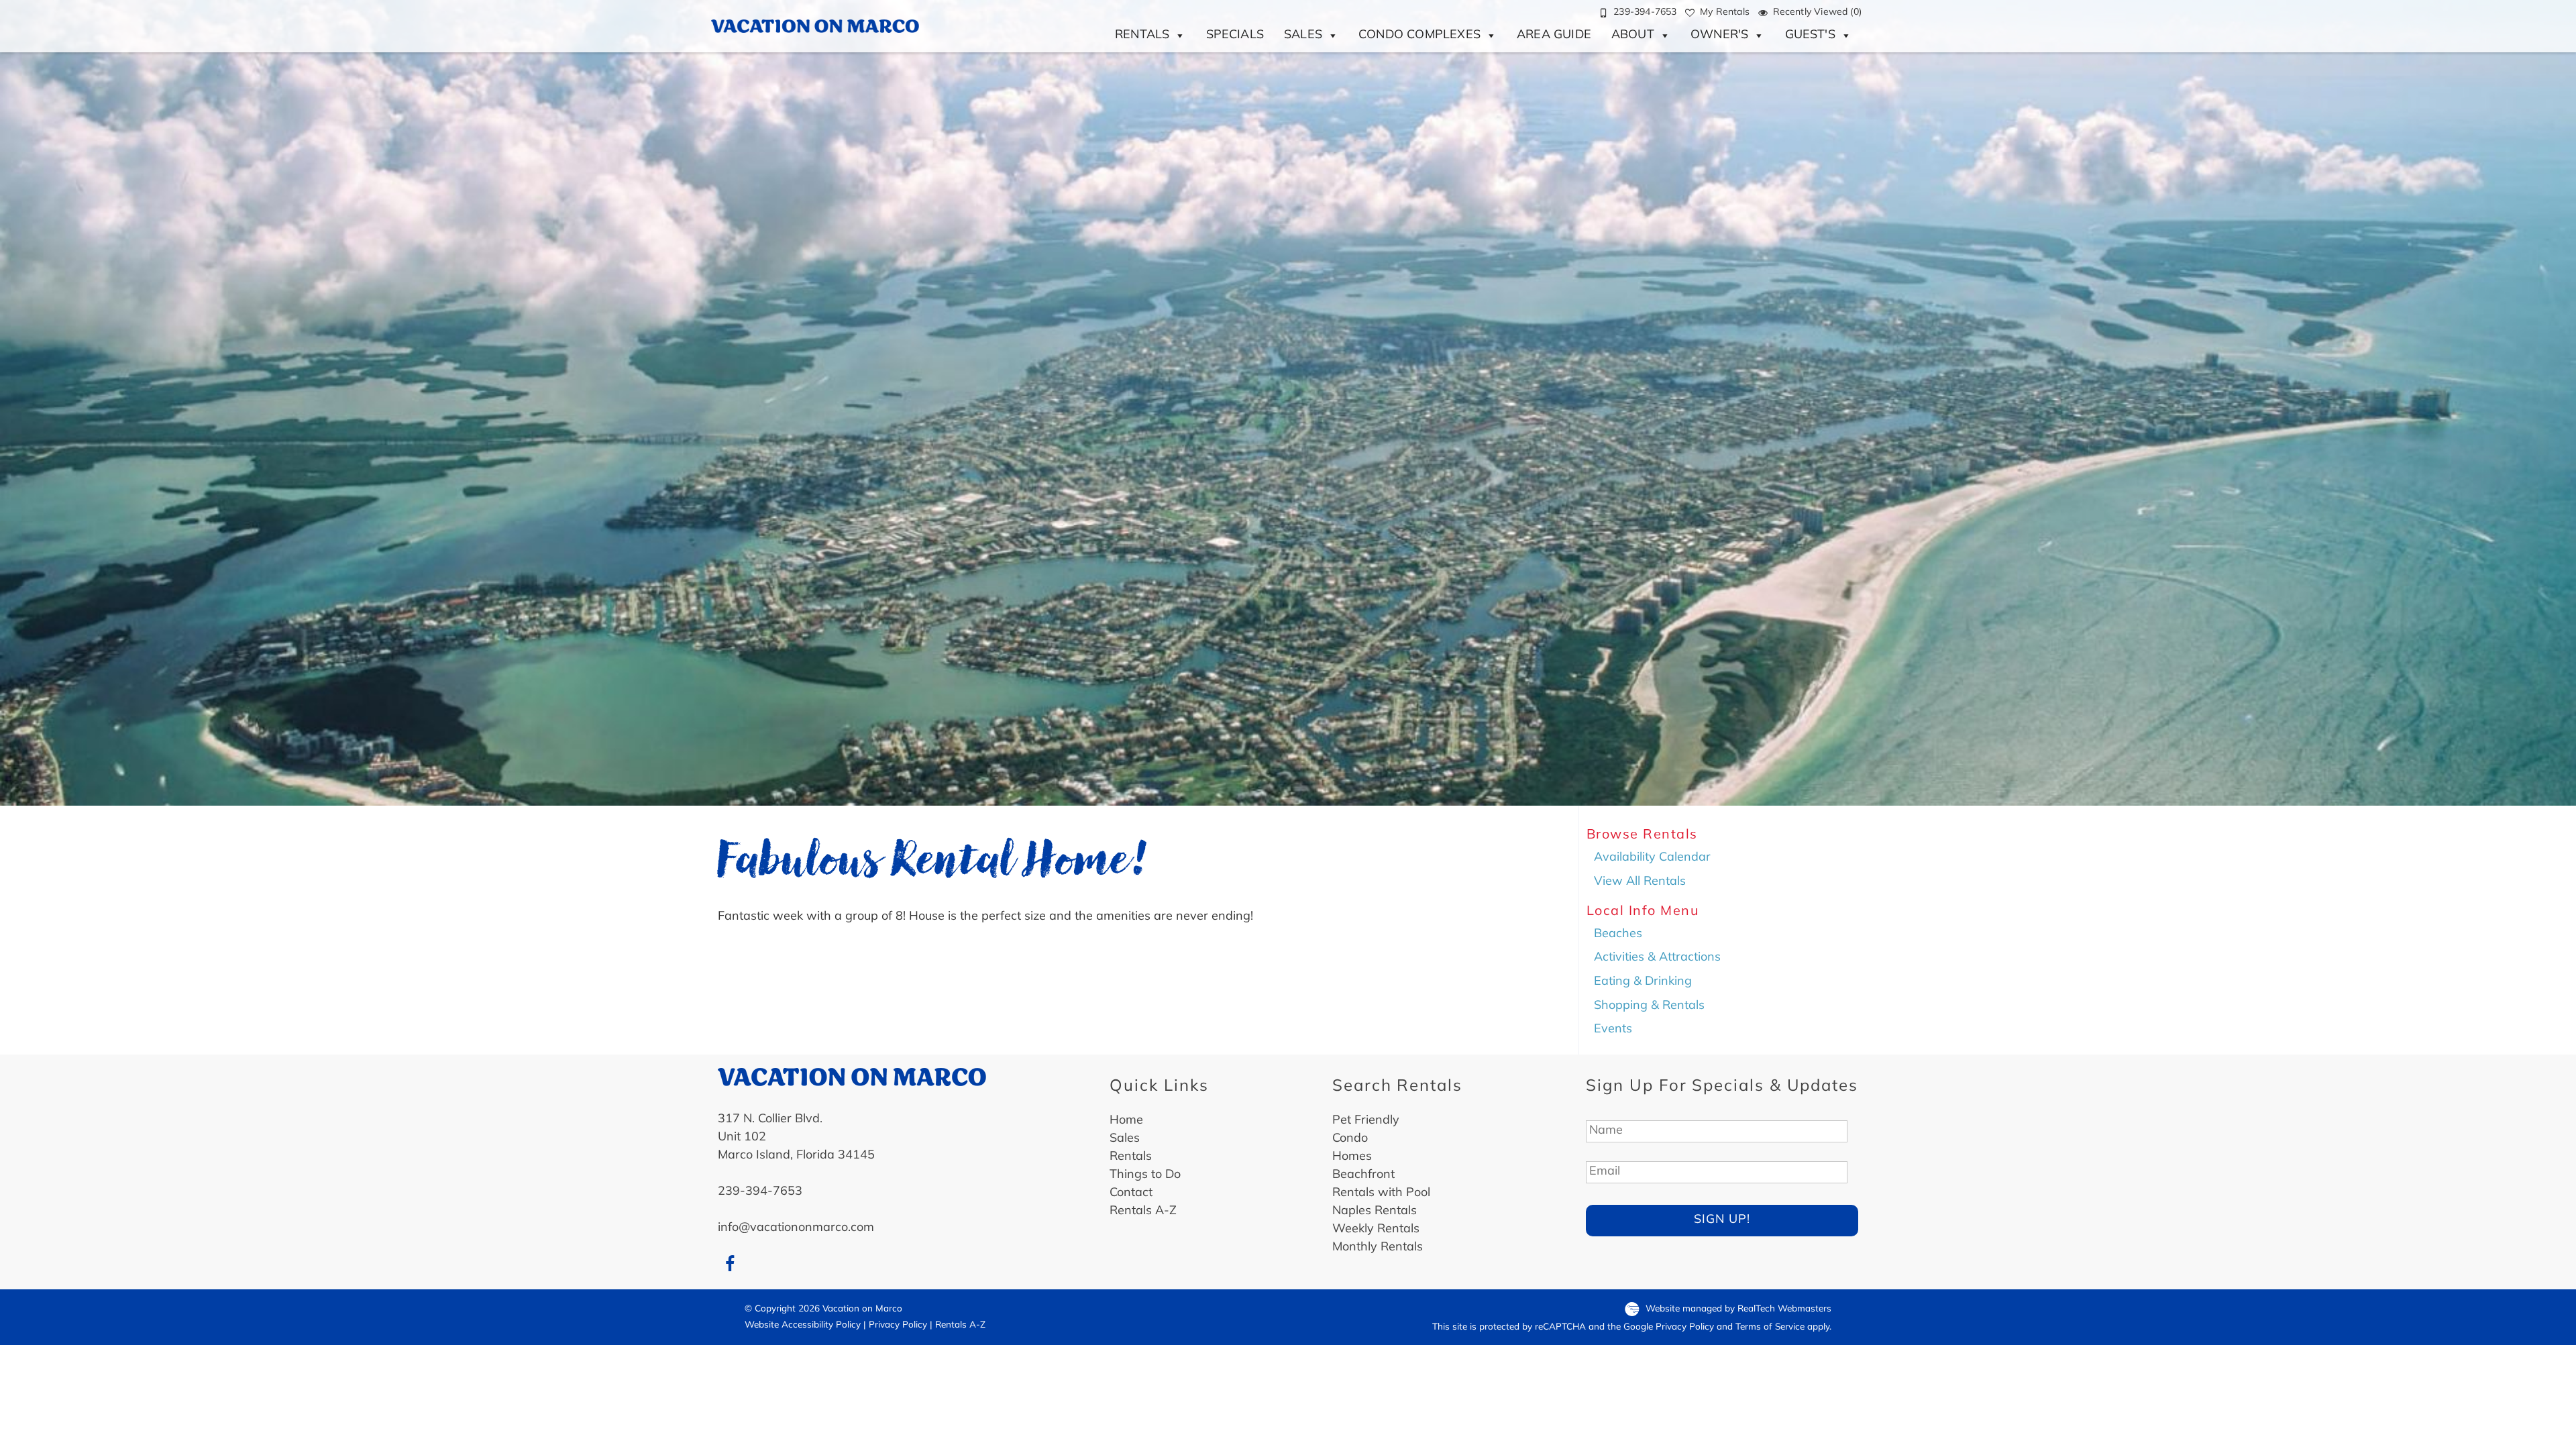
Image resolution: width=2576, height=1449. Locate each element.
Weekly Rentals (1376, 1230)
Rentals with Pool (1381, 1193)
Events (1613, 1030)
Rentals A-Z (1143, 1212)
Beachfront (1363, 1175)
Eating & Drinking (1643, 982)
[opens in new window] (730, 1265)
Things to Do (1145, 1175)
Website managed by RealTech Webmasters (1738, 1309)
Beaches (1618, 934)
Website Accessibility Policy (803, 1325)
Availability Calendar (1652, 858)
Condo (1350, 1139)
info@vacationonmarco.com (796, 1228)
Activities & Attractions (1657, 958)
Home (1126, 1121)
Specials (1235, 36)
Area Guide (1554, 36)
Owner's (1719, 36)
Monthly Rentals (1378, 1248)
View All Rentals (1640, 882)
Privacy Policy (898, 1325)
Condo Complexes (1419, 36)
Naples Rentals (1375, 1212)
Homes (1352, 1157)
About (1633, 36)
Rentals (1142, 36)
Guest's (1810, 36)
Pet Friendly (1366, 1121)
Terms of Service (1770, 1327)
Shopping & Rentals (1649, 1006)
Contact (1131, 1193)
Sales (1303, 36)
